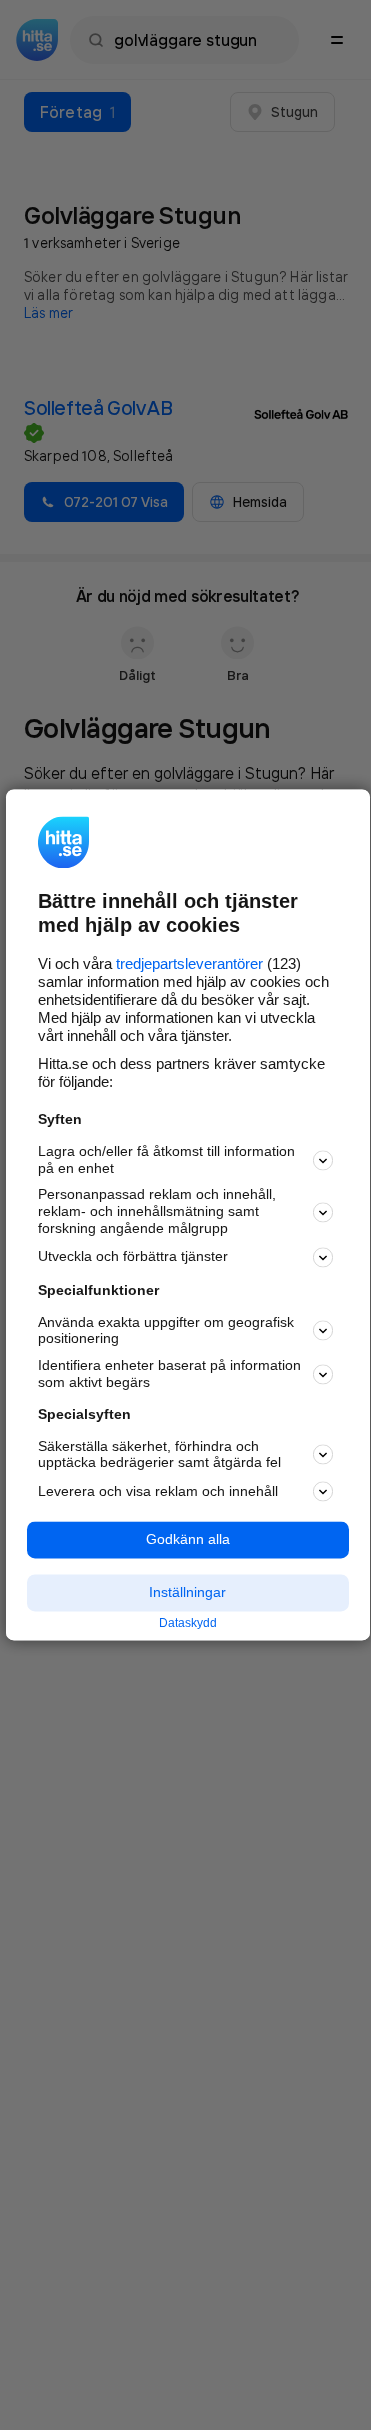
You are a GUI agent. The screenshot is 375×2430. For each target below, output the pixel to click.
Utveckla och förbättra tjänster (133, 1257)
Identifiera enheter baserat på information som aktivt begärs (169, 1374)
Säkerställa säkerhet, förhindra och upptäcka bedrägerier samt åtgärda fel (159, 1454)
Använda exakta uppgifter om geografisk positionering (166, 1330)
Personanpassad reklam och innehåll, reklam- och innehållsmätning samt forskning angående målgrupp (157, 1212)
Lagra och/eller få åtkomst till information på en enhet (166, 1159)
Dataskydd (188, 1623)
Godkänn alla (188, 1540)
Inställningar (187, 1592)
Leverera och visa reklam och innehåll (158, 1491)
